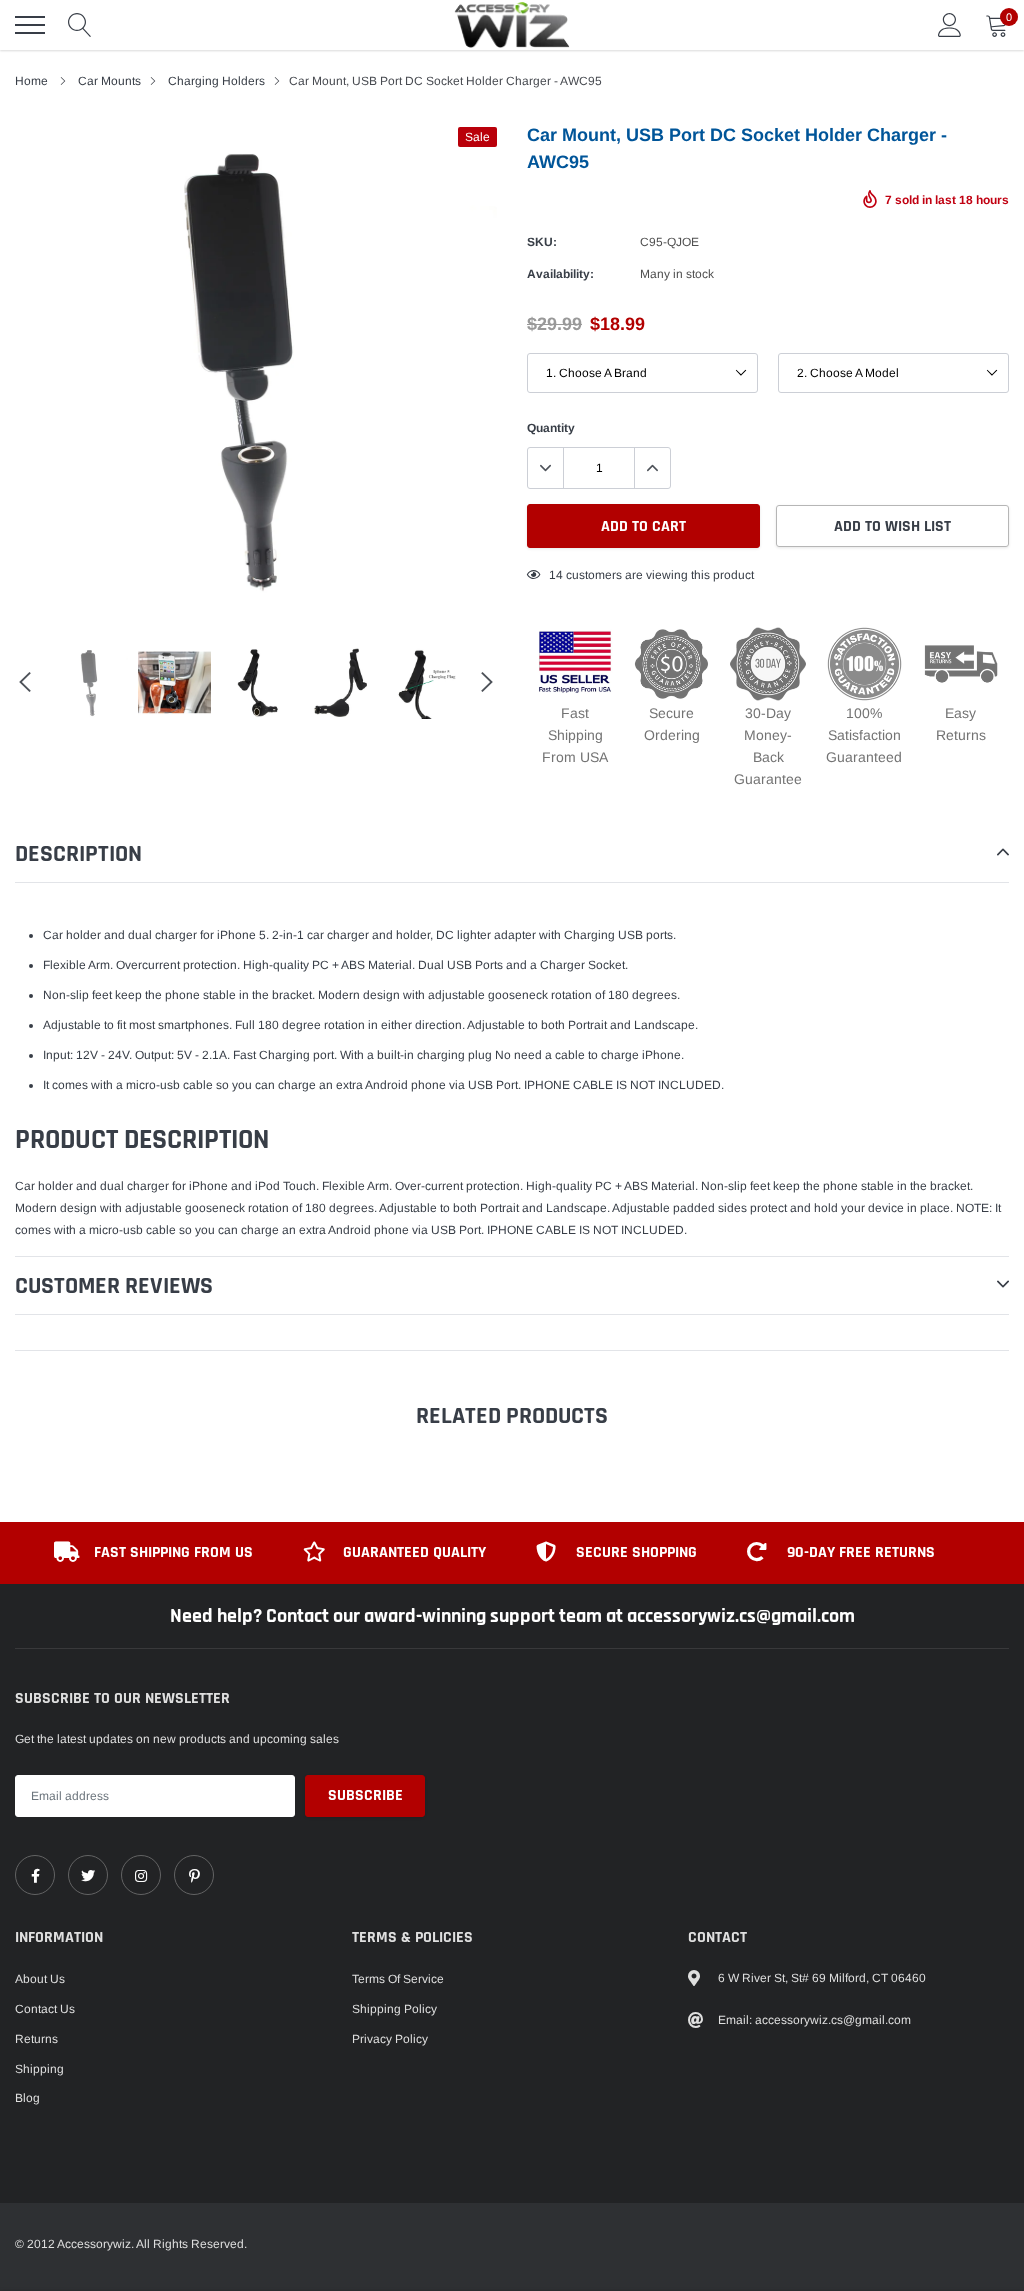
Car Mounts (109, 81)
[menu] (30, 25)
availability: (560, 274)
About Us (40, 1979)
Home (31, 81)
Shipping (39, 2069)
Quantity (551, 428)
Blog (27, 2098)
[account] (950, 25)
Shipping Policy (394, 2009)
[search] (80, 25)
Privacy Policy (390, 2039)
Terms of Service (398, 1979)
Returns (36, 2039)
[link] (35, 1875)
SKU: (542, 242)
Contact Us (45, 2009)
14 (556, 575)
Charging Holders (216, 81)
